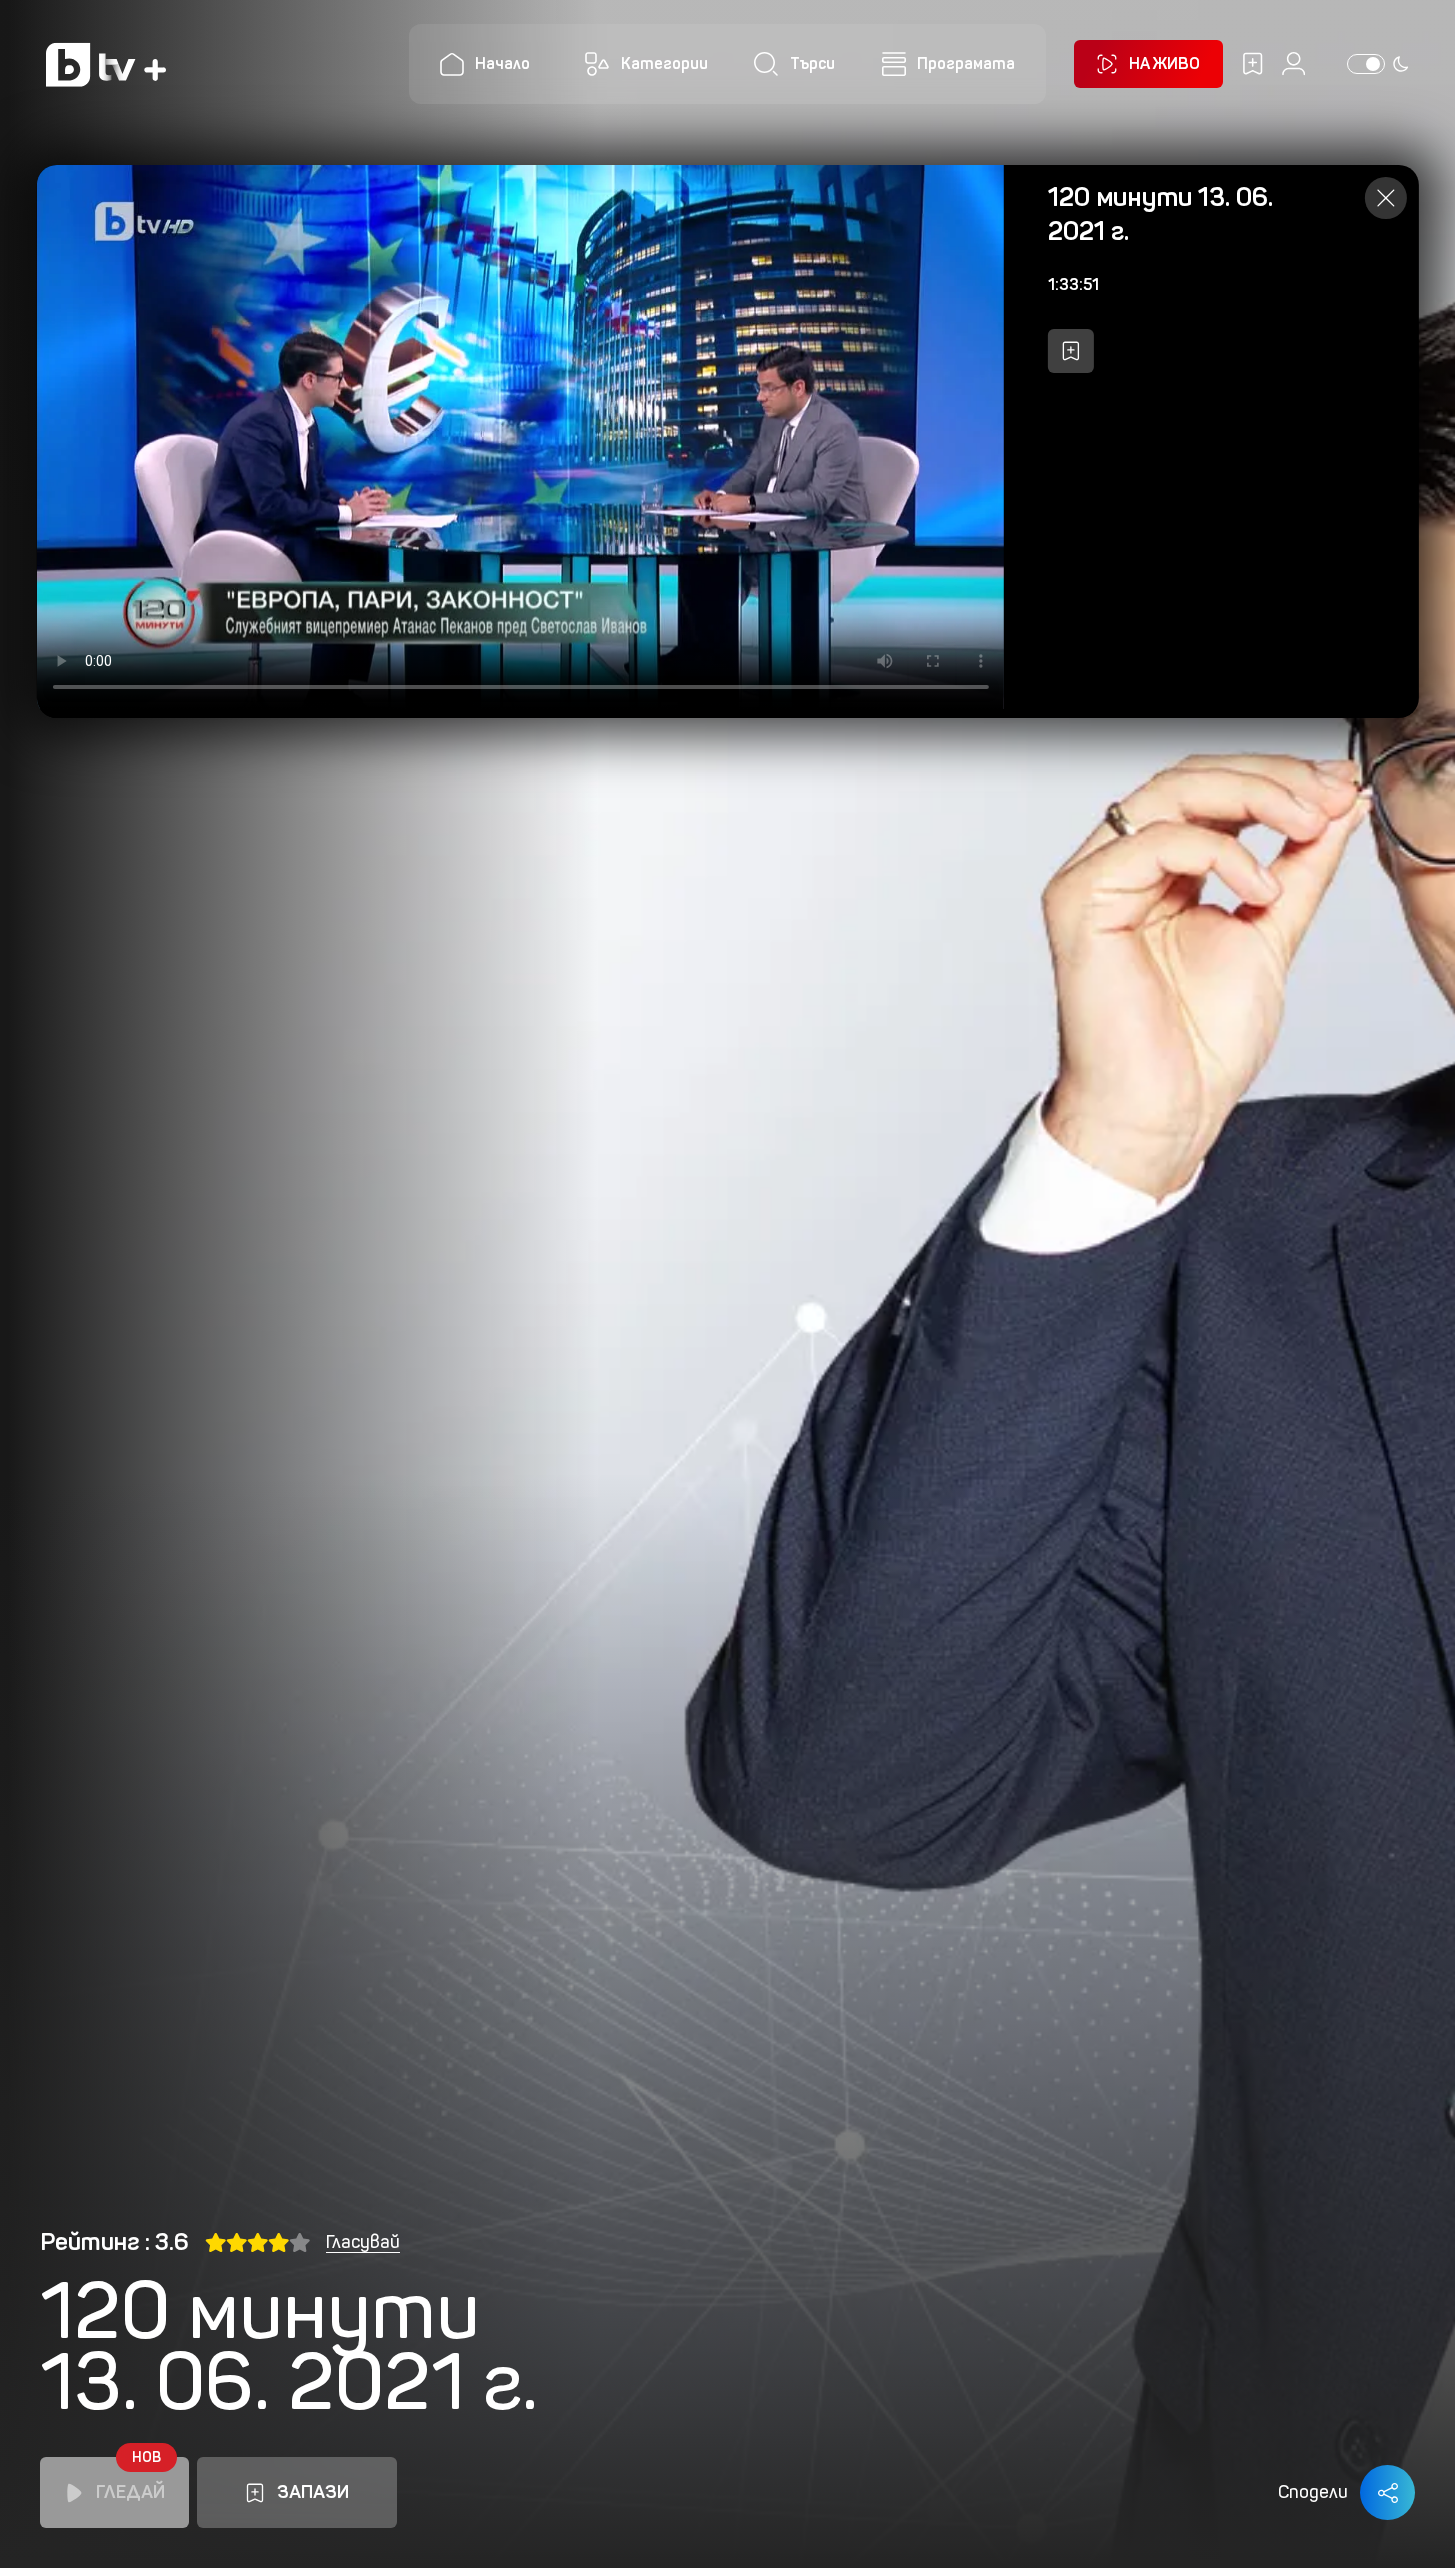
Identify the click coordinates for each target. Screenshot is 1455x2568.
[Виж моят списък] (1252, 63)
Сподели (1313, 2492)
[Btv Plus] (106, 64)
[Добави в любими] (1071, 351)
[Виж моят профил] (1293, 63)
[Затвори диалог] (1386, 198)
